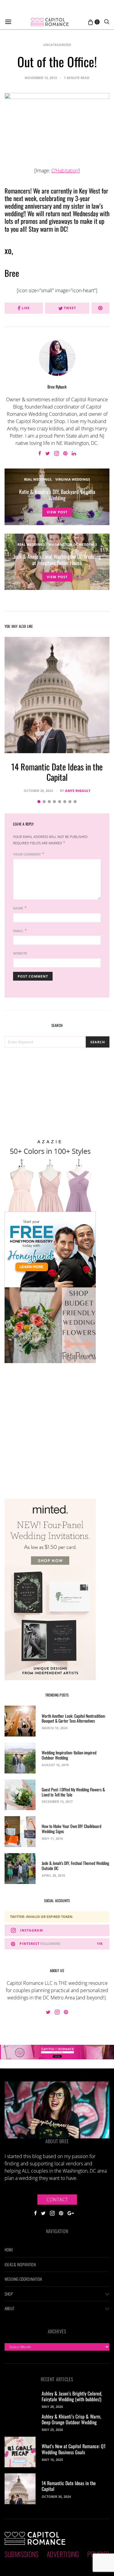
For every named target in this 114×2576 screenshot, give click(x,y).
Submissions (21, 2554)
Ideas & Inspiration (20, 2264)
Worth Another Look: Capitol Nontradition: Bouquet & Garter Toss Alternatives (74, 1718)
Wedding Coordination (23, 2279)
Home (9, 2250)
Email (18, 931)
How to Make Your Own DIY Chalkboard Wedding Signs (71, 1829)
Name (18, 908)
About (9, 2308)
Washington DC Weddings (73, 544)
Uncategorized (57, 45)
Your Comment (27, 854)
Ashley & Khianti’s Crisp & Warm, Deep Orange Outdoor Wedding (71, 2419)
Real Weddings (38, 479)
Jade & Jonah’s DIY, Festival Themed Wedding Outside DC (75, 1866)
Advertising (63, 2554)
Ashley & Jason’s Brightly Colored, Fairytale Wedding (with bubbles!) (72, 2396)
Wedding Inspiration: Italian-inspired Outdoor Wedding (69, 1755)
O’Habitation (65, 171)
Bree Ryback (57, 387)
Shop (9, 2294)
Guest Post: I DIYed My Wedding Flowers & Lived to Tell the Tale (73, 1792)
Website (20, 953)
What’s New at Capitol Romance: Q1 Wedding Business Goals (74, 2449)
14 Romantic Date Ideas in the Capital (57, 772)
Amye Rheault (78, 791)
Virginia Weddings (73, 479)
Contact (57, 2200)
